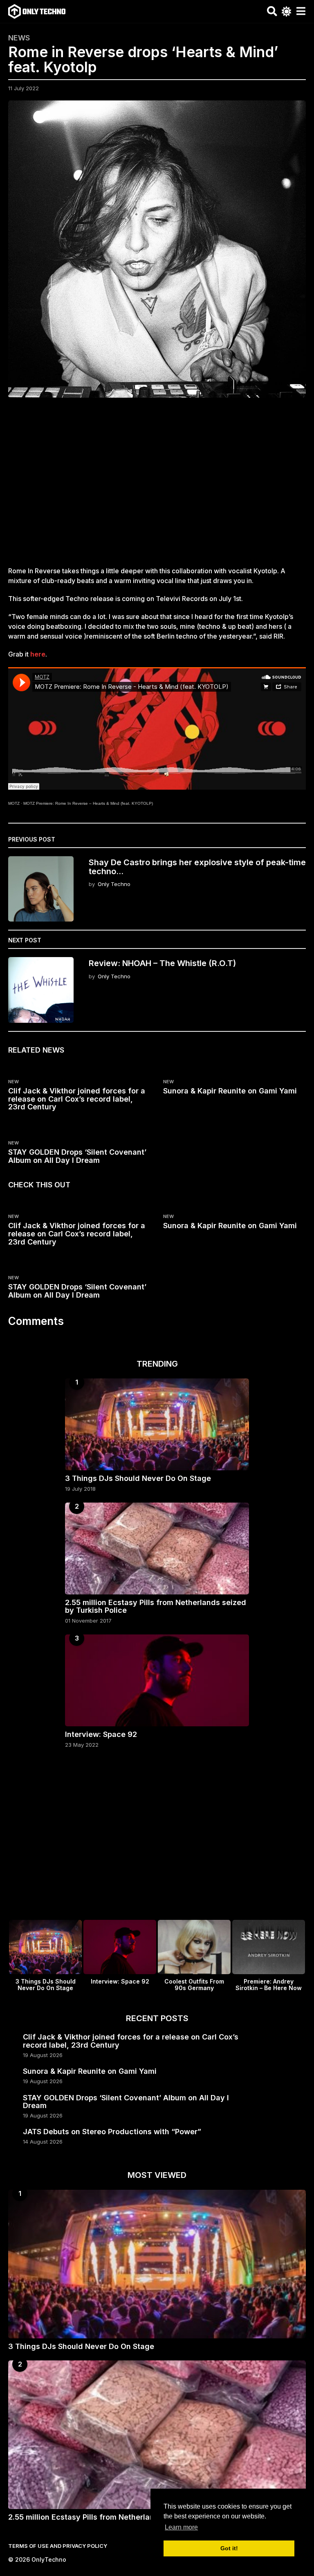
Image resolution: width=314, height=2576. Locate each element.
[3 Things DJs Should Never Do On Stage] (157, 1424)
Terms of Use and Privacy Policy (58, 2546)
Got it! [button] (229, 2548)
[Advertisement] (157, 487)
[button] (272, 11)
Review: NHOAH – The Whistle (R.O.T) (162, 963)
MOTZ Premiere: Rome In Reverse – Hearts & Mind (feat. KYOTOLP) (88, 803)
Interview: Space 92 (101, 1734)
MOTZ (14, 803)
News (19, 38)
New (13, 1082)
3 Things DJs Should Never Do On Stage (138, 1478)
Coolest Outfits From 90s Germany (194, 1985)
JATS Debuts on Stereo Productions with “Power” (112, 2132)
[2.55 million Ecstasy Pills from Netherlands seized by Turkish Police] (157, 1548)
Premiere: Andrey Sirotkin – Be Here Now (269, 1985)
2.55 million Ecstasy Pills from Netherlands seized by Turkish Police (156, 1606)
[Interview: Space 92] (157, 1680)
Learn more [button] (181, 2527)
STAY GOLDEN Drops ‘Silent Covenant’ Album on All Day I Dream (77, 1156)
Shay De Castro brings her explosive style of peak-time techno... (197, 867)
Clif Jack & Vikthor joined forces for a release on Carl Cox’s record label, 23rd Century (77, 1099)
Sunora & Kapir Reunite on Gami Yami (230, 1091)
